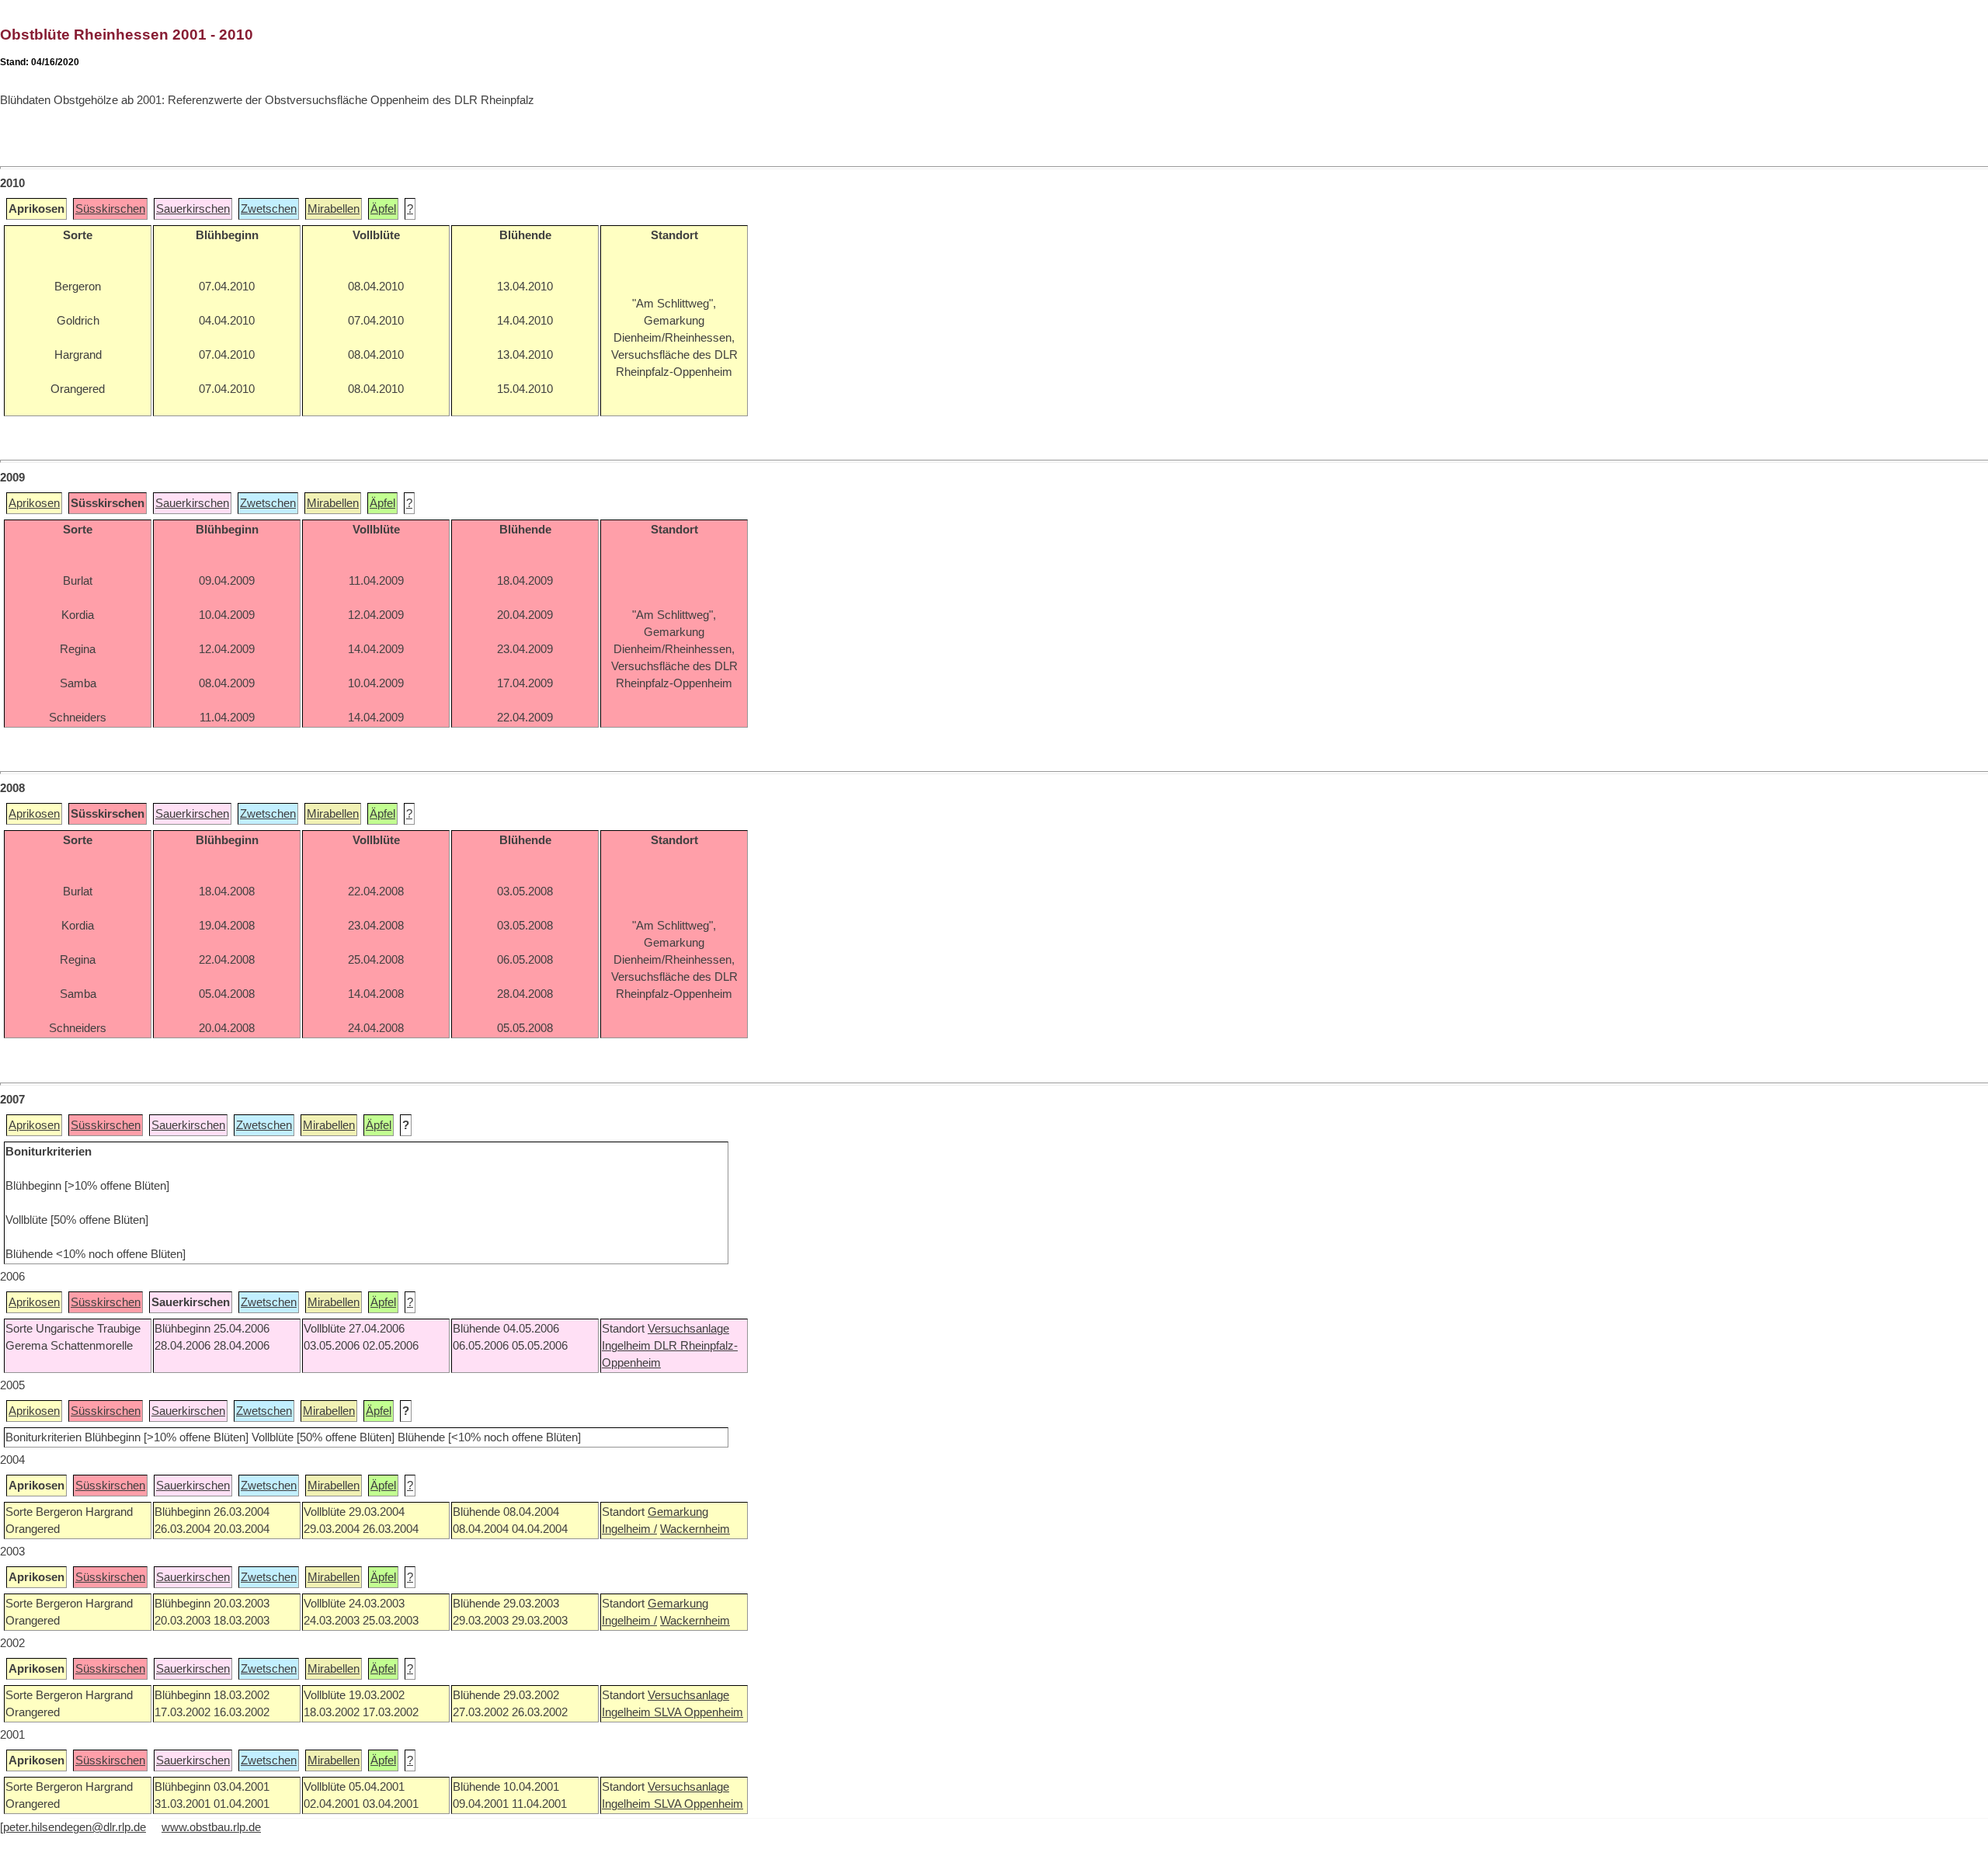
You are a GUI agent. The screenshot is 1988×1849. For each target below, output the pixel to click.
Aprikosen (34, 503)
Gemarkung (678, 1512)
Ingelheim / (629, 1529)
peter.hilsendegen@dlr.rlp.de (75, 1827)
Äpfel (383, 209)
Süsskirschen (110, 209)
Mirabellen (334, 209)
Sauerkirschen (193, 209)
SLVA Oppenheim (699, 1712)
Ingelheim (628, 1346)
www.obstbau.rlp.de (211, 1827)
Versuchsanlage (688, 1329)
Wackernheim (695, 1529)
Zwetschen (269, 209)
